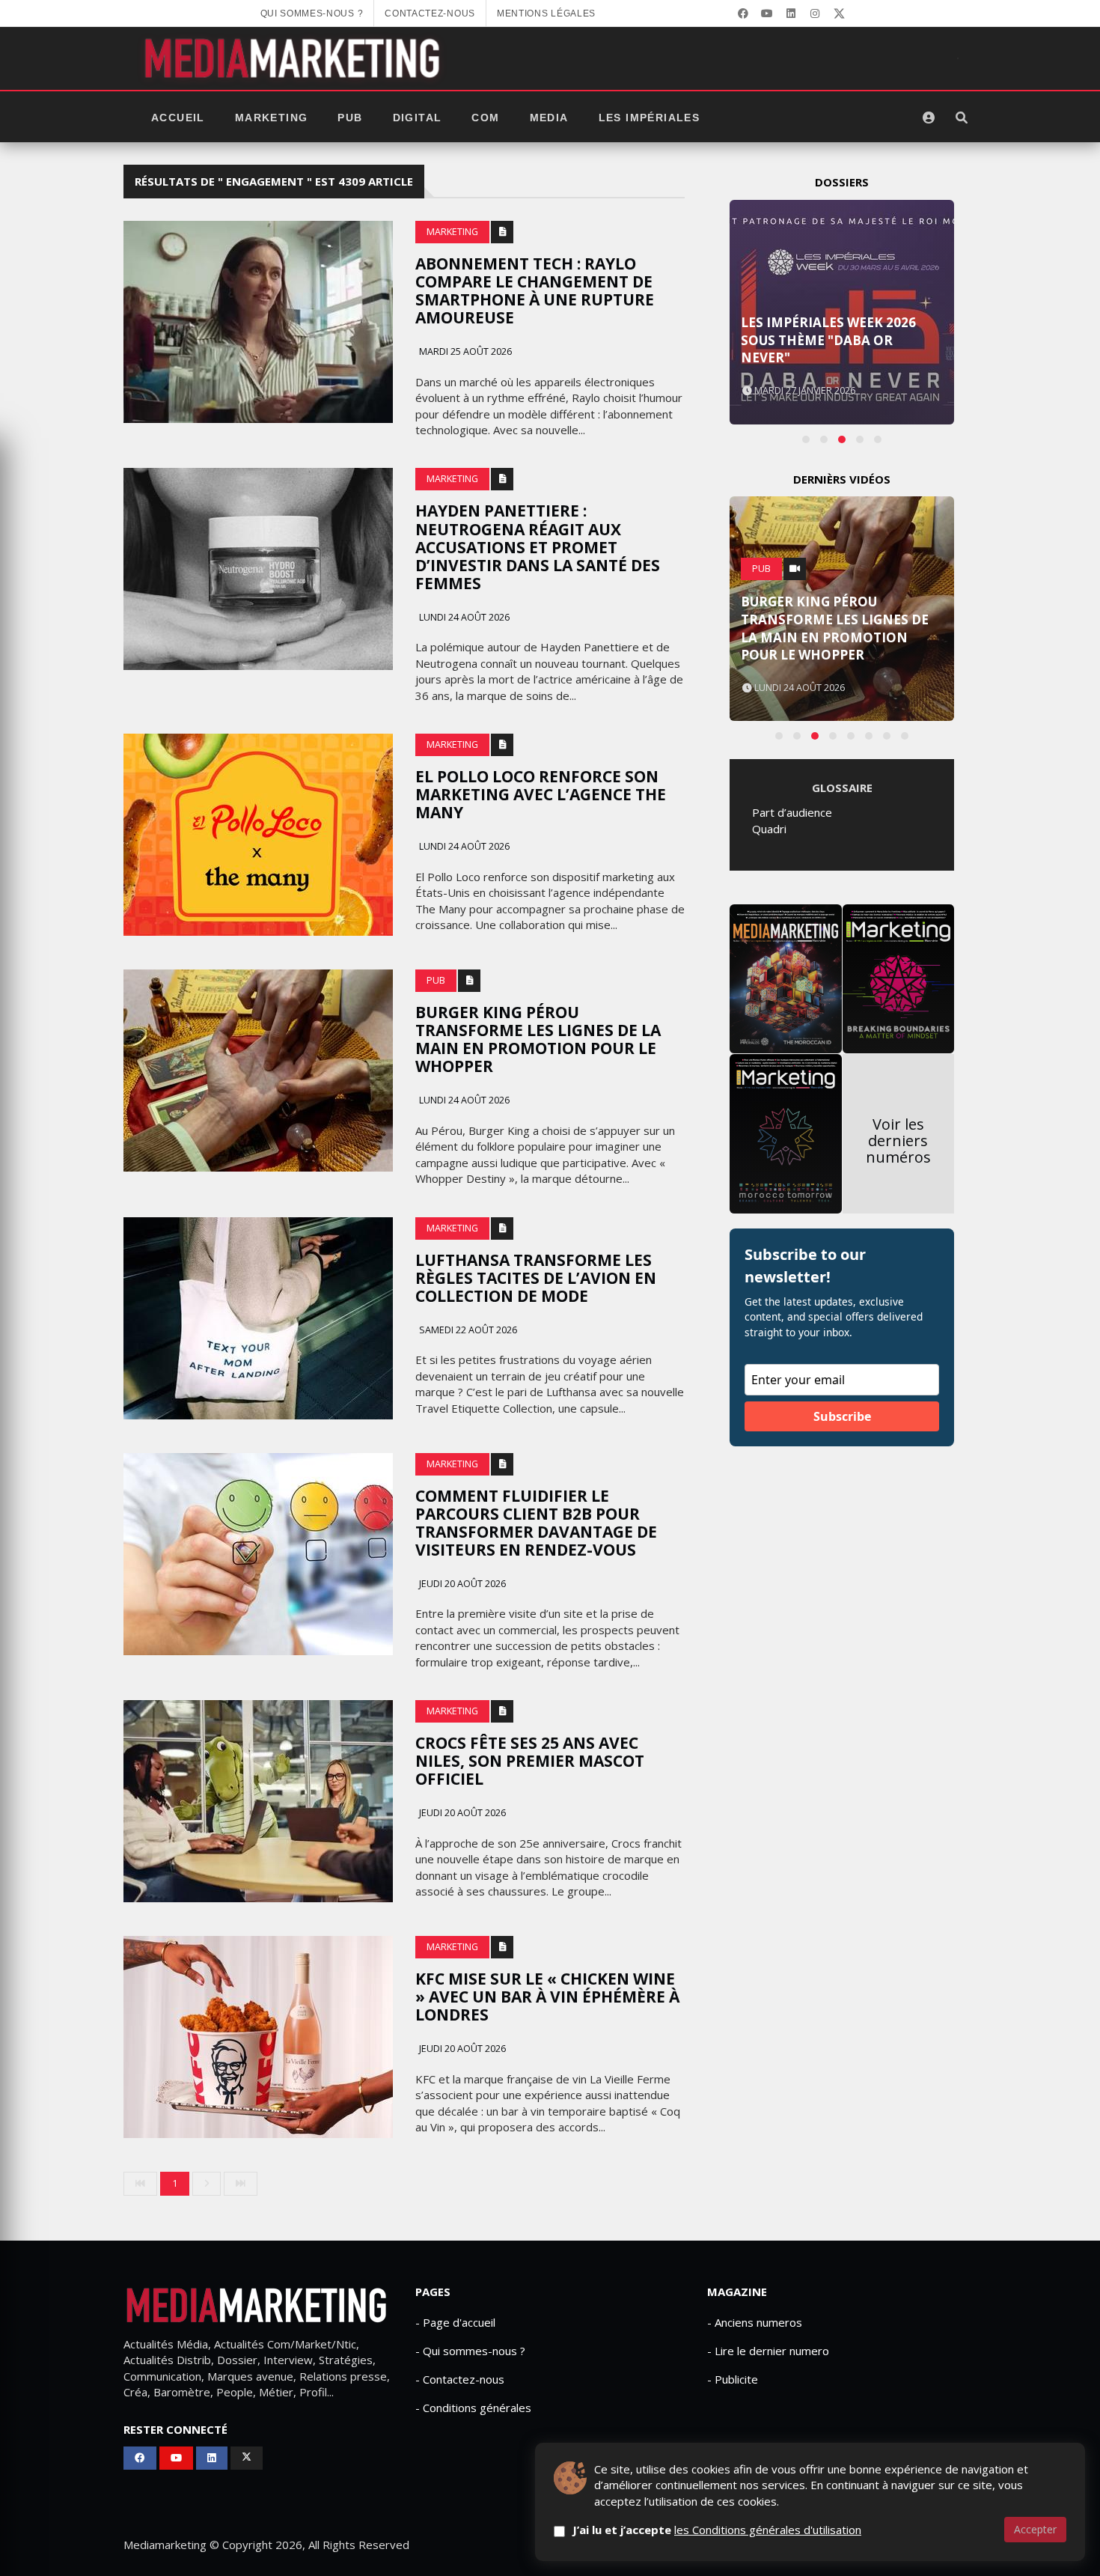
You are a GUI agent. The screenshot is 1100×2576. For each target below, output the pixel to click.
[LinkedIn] (791, 13)
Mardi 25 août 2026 (464, 351)
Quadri (769, 829)
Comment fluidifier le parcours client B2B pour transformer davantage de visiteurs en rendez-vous (536, 1523)
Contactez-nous (430, 13)
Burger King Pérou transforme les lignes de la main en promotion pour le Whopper (538, 1039)
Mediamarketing (165, 2545)
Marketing (272, 118)
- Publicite (733, 2379)
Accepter (1035, 2529)
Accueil (178, 118)
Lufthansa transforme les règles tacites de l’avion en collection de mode (536, 1278)
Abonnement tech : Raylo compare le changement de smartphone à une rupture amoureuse (535, 290)
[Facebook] (743, 13)
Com (485, 118)
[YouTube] (767, 13)
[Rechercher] (962, 118)
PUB (350, 118)
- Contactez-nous (460, 2379)
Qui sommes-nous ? (312, 13)
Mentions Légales (546, 13)
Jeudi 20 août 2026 (461, 1584)
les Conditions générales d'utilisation (768, 2530)
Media (549, 118)
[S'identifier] (929, 118)
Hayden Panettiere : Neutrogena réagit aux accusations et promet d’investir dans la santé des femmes (538, 546)
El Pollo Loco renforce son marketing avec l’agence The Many (541, 794)
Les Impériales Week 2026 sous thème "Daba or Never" (828, 340)
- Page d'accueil (455, 2322)
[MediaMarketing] (294, 58)
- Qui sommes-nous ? (470, 2351)
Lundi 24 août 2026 (463, 617)
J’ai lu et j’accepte (717, 2530)
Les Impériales (650, 118)
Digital (418, 118)
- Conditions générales (473, 2408)
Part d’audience (792, 812)
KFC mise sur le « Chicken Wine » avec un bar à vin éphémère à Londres (547, 1997)
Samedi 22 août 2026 (467, 1330)
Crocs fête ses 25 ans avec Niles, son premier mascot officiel (530, 1761)
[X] (839, 13)
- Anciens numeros (755, 2322)
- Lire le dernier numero (768, 2351)
